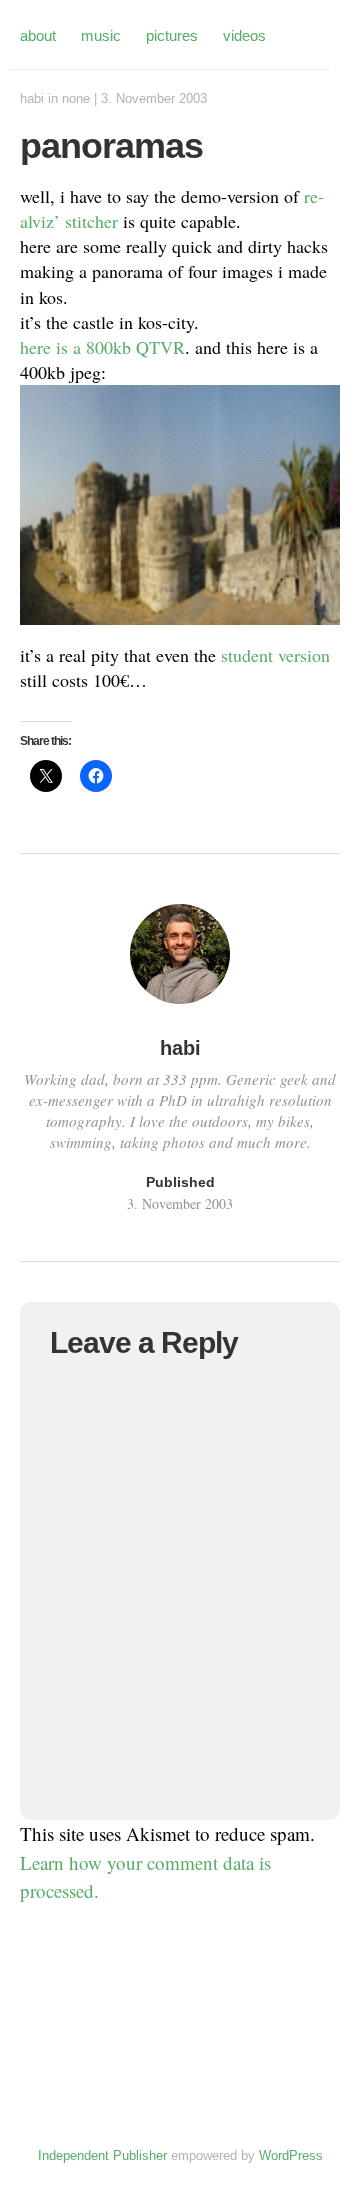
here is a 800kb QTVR (102, 347)
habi (32, 98)
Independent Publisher (102, 2155)
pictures (172, 35)
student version (275, 655)
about (38, 35)
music (101, 35)
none (76, 98)
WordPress (291, 2155)
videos (244, 35)
